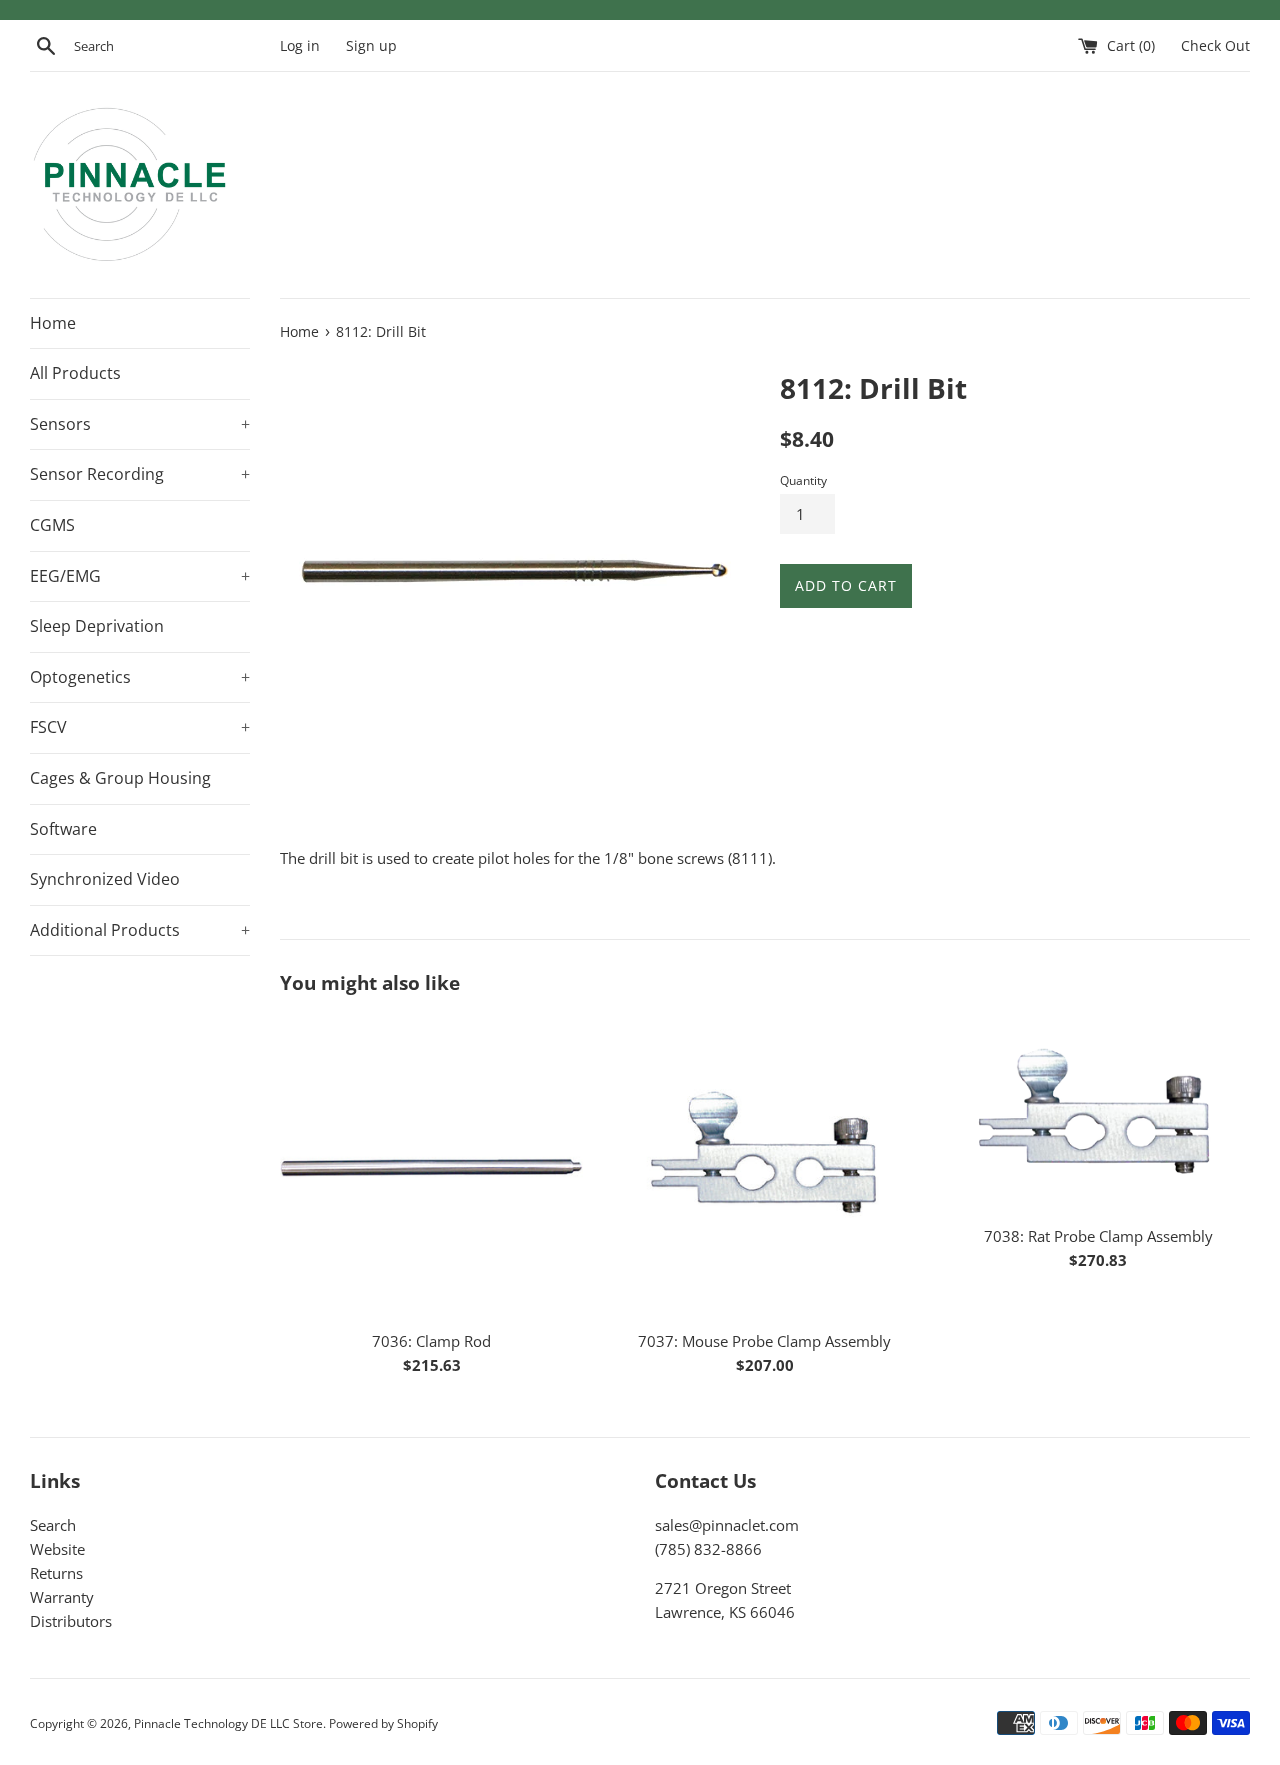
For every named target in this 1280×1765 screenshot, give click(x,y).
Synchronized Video (105, 879)
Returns (56, 1573)
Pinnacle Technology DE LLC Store (228, 1723)
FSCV (140, 727)
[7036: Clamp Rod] (431, 1166)
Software (63, 829)
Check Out (1215, 46)
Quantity (803, 480)
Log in (300, 46)
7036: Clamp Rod (431, 1341)
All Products (75, 373)
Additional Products (140, 930)
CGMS (52, 525)
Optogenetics (140, 677)
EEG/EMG (140, 576)
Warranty (62, 1597)
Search (53, 1525)
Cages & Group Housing (120, 778)
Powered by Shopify (383, 1723)
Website (57, 1549)
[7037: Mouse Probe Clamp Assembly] (764, 1166)
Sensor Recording (140, 474)
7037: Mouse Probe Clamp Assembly (764, 1341)
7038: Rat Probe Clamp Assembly (1098, 1236)
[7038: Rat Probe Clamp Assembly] (1098, 1114)
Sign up (371, 46)
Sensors (140, 424)
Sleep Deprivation (97, 626)
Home (53, 323)
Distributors (71, 1621)
